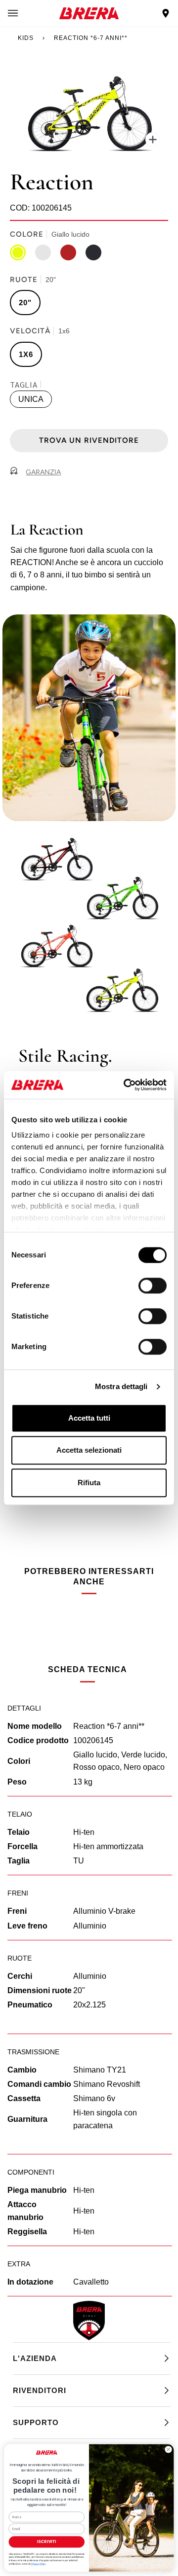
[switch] (153, 1286)
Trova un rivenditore (89, 440)
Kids (26, 38)
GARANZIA (43, 472)
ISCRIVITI (47, 2542)
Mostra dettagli (121, 1386)
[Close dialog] (168, 2450)
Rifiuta (89, 1483)
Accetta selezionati (89, 1450)
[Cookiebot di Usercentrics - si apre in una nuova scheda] (126, 1085)
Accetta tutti (89, 1418)
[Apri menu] (23, 13)
